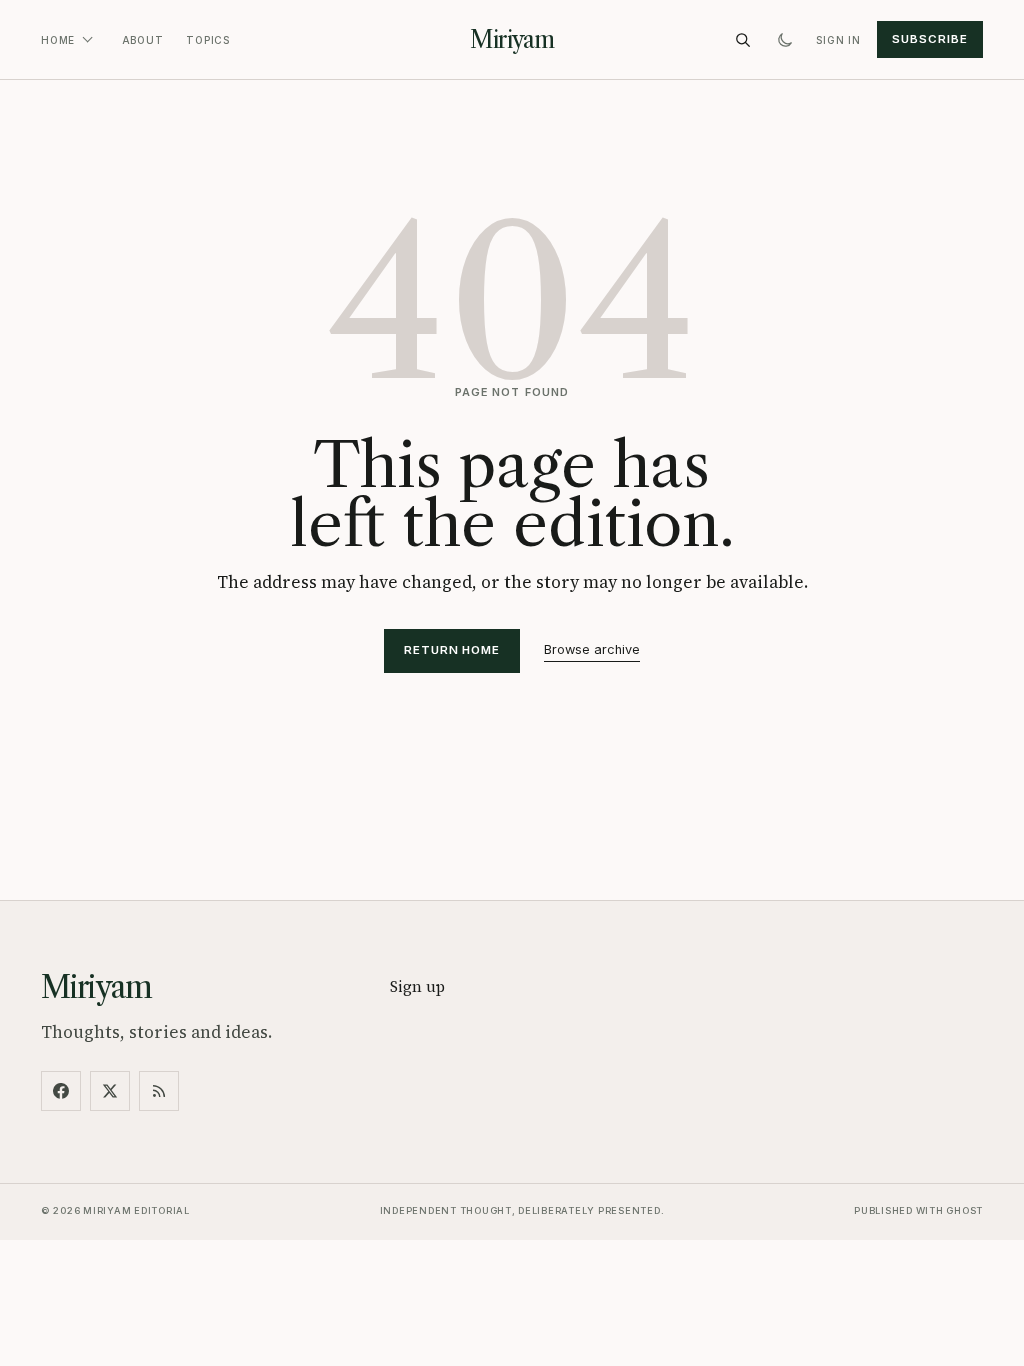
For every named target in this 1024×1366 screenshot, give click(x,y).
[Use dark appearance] (785, 40)
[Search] (743, 40)
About (143, 40)
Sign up (417, 986)
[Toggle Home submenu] (87, 39)
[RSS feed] (159, 1091)
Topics (208, 40)
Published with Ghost (918, 1210)
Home (58, 40)
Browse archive (592, 649)
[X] (110, 1091)
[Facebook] (61, 1091)
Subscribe (929, 39)
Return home (452, 650)
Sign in (838, 40)
